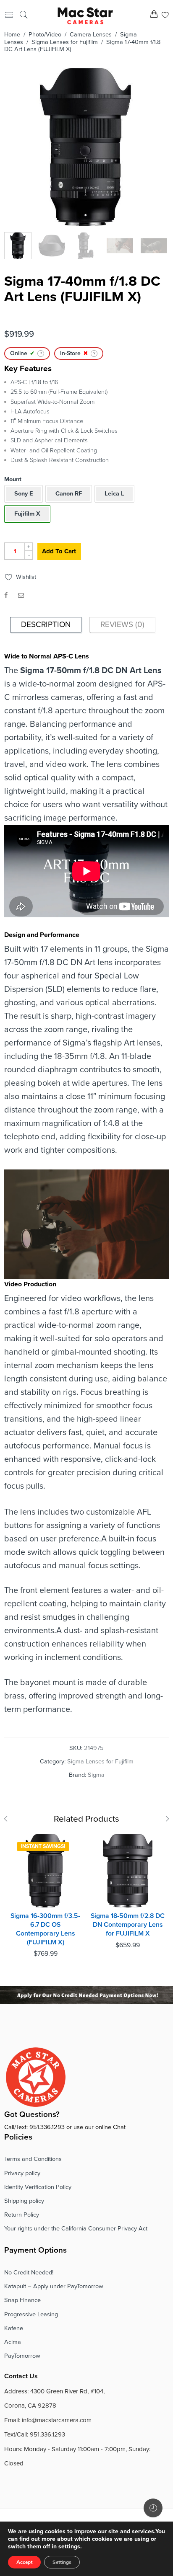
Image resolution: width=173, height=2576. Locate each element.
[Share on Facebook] (6, 595)
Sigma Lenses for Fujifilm (65, 42)
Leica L (114, 494)
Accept (24, 2562)
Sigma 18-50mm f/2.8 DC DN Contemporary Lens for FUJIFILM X (128, 1924)
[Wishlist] (165, 16)
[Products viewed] (153, 2508)
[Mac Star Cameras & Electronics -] (85, 15)
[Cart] (154, 16)
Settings (62, 2562)
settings (69, 2546)
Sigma (96, 1775)
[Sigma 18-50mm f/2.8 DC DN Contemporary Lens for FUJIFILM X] (128, 1871)
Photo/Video (45, 35)
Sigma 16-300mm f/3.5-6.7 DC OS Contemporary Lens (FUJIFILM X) (45, 1929)
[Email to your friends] (21, 595)
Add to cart (59, 551)
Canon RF (69, 494)
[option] (85, 149)
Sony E (24, 494)
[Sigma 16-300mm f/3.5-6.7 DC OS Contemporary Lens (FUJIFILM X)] (45, 1871)
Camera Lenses (91, 35)
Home (12, 35)
